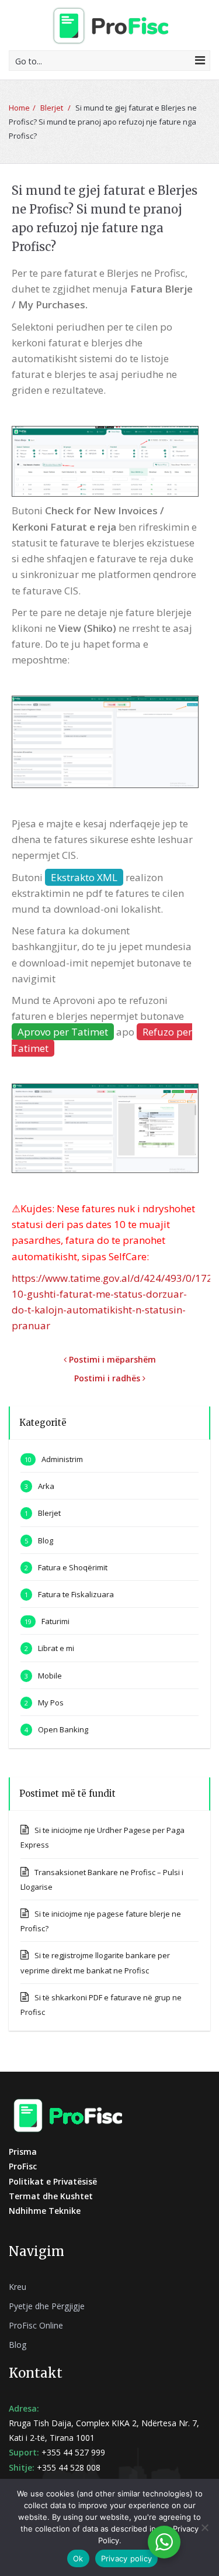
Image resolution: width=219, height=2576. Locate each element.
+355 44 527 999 (73, 2452)
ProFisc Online (36, 2325)
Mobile (50, 1676)
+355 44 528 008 (69, 2467)
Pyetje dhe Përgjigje (47, 2306)
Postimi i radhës (108, 1378)
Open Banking (63, 1729)
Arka (46, 1486)
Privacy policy (127, 2558)
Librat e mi (56, 1648)
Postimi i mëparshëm (111, 1359)
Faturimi (55, 1621)
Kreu (18, 2287)
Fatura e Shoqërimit (73, 1567)
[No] (204, 2527)
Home (19, 108)
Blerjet (52, 108)
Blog (46, 1540)
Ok (78, 2558)
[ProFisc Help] (110, 25)
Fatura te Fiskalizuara (76, 1594)
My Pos (51, 1703)
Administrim (62, 1459)
